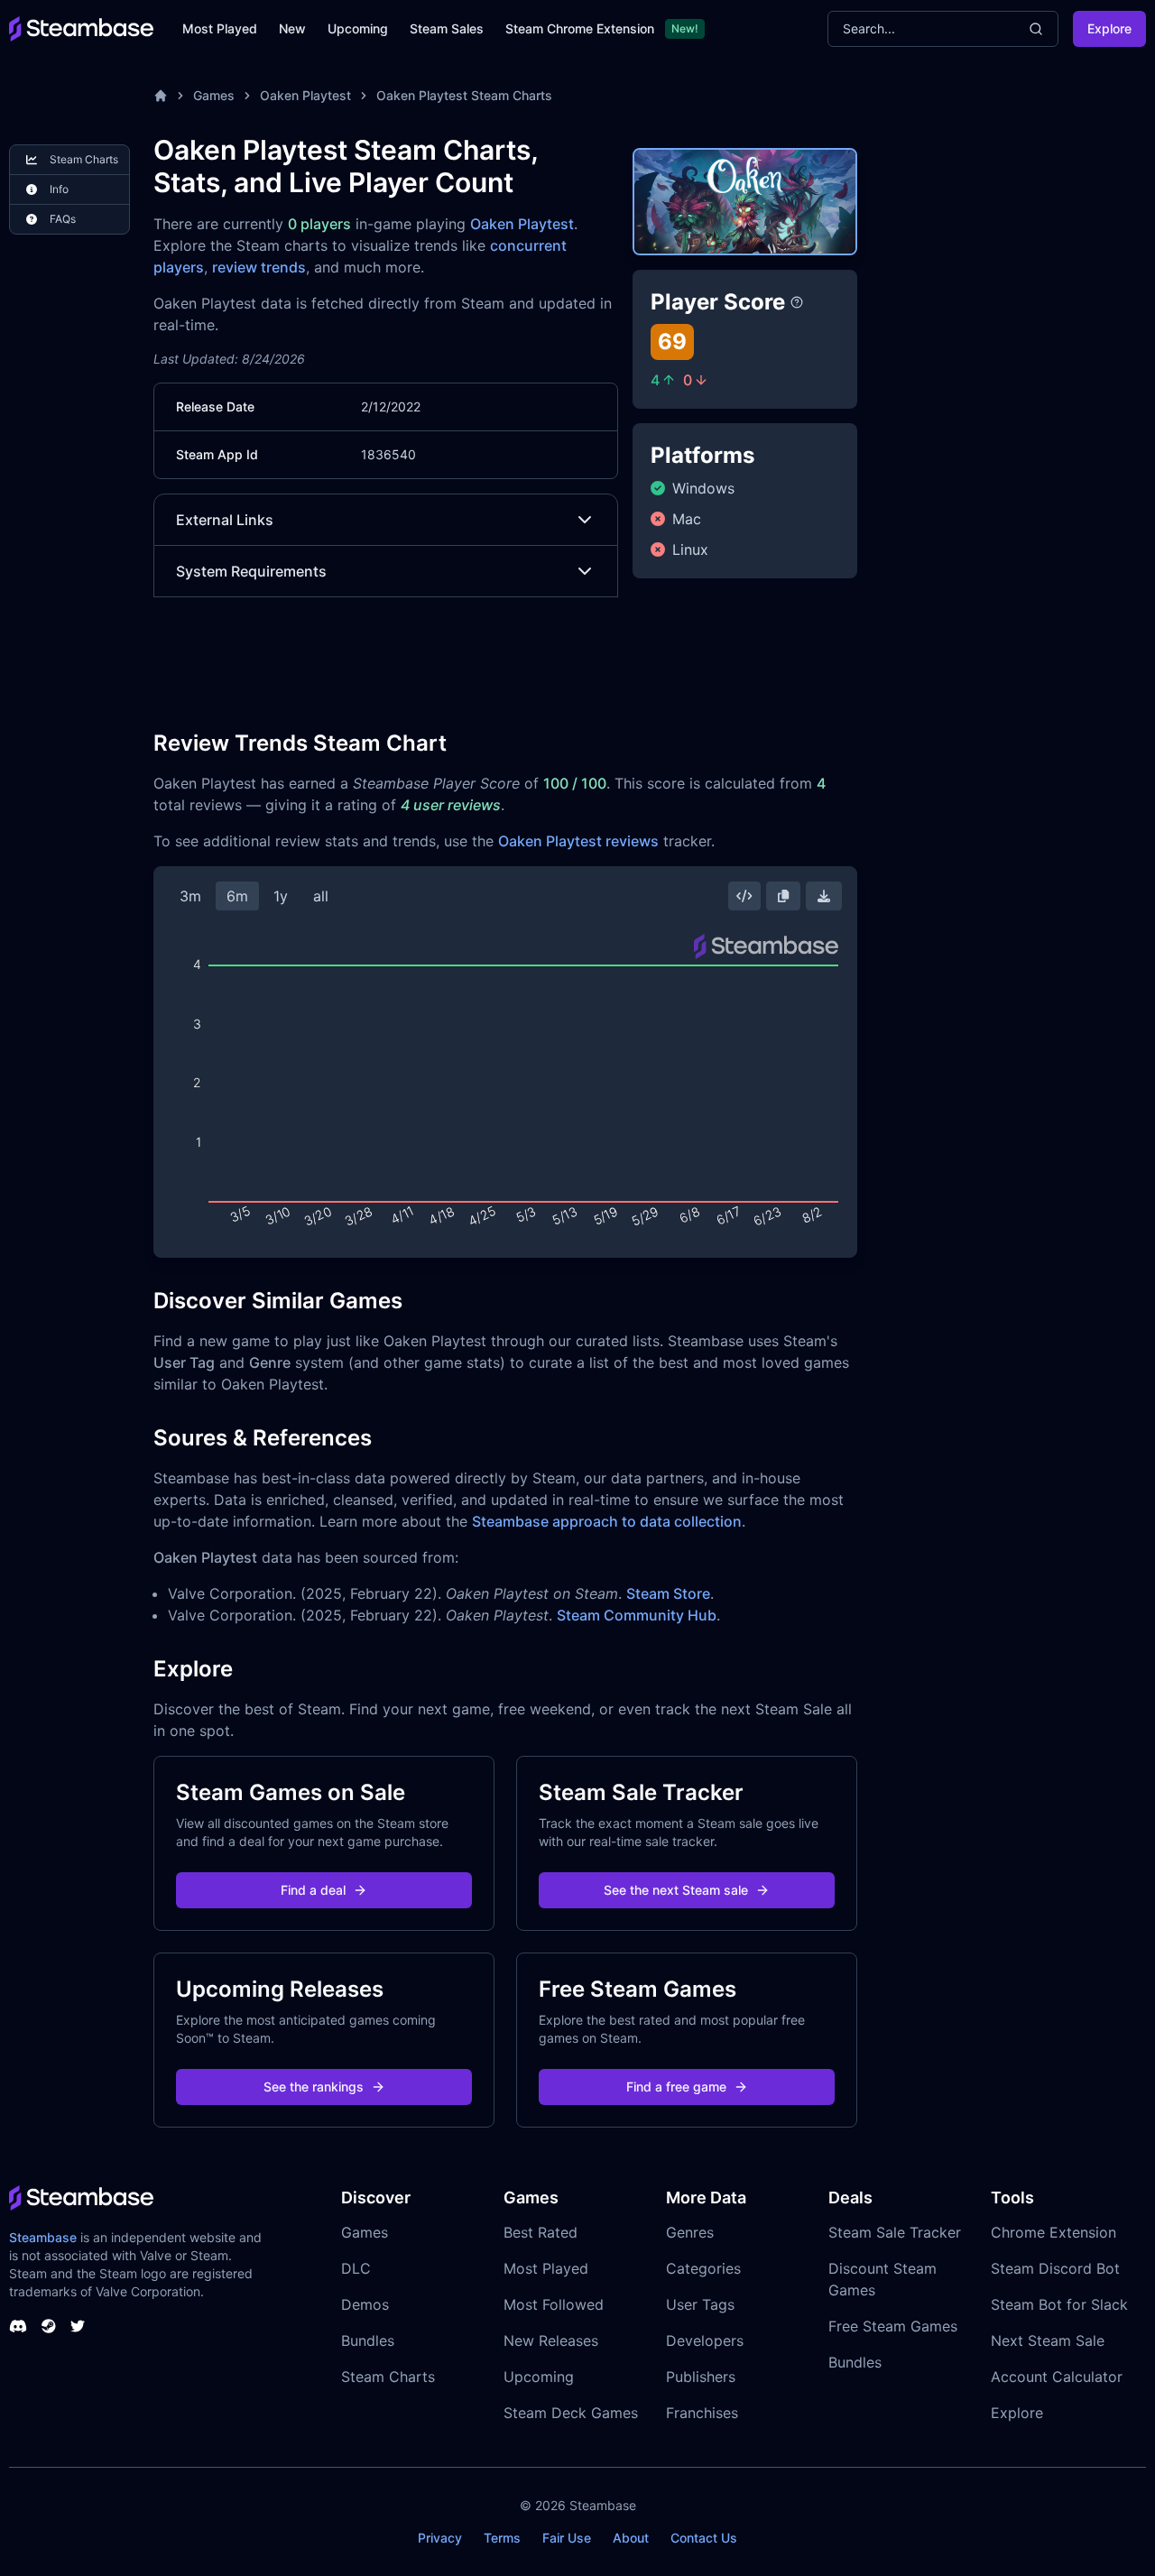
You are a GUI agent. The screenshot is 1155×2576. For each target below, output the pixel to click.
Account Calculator (1057, 2377)
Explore (1109, 28)
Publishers (701, 2377)
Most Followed (554, 2304)
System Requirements (251, 571)
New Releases (551, 2341)
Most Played (220, 28)
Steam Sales (447, 28)
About (631, 2538)
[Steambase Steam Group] (49, 2326)
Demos (365, 2304)
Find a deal (313, 1890)
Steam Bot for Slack (1059, 2304)
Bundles (368, 2341)
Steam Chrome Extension (580, 28)
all (321, 896)
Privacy (440, 2538)
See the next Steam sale (676, 1890)
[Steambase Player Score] (797, 302)
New (292, 28)
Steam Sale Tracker (895, 2232)
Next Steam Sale (1048, 2341)
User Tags (700, 2304)
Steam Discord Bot (1055, 2268)
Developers (705, 2341)
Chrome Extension (1053, 2232)
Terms (502, 2538)
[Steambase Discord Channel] (18, 2326)
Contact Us (704, 2538)
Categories (703, 2268)
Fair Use (567, 2538)
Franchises (702, 2413)
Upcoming (358, 28)
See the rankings (314, 2087)
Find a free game (676, 2087)
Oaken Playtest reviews (578, 841)
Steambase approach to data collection (607, 1521)
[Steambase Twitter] (78, 2326)
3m (190, 896)
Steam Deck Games (571, 2413)
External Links (225, 520)
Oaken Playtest (305, 95)
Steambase (43, 2237)
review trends (259, 267)
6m (237, 896)
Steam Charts (388, 2377)
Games (214, 95)
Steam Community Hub (637, 1615)
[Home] (161, 96)
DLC (356, 2268)
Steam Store (668, 1593)
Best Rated (541, 2232)
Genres (690, 2232)
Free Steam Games (893, 2326)
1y (281, 896)
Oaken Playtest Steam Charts (464, 95)
